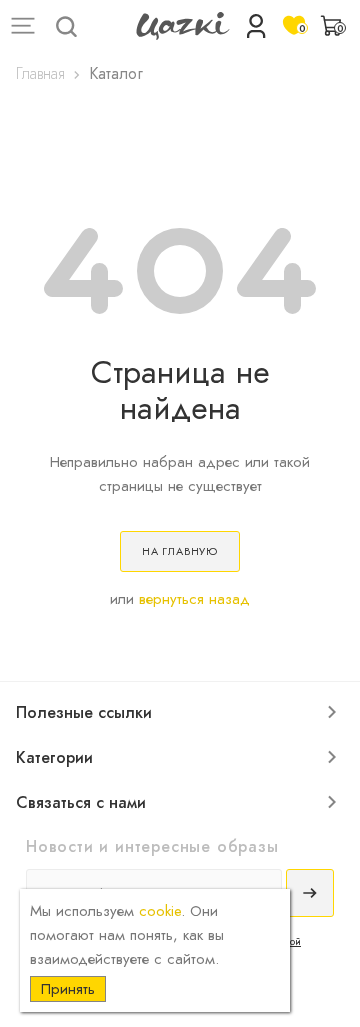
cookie (160, 911)
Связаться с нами (81, 802)
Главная (40, 74)
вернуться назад (194, 599)
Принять (68, 989)
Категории (54, 757)
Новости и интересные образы (152, 846)
